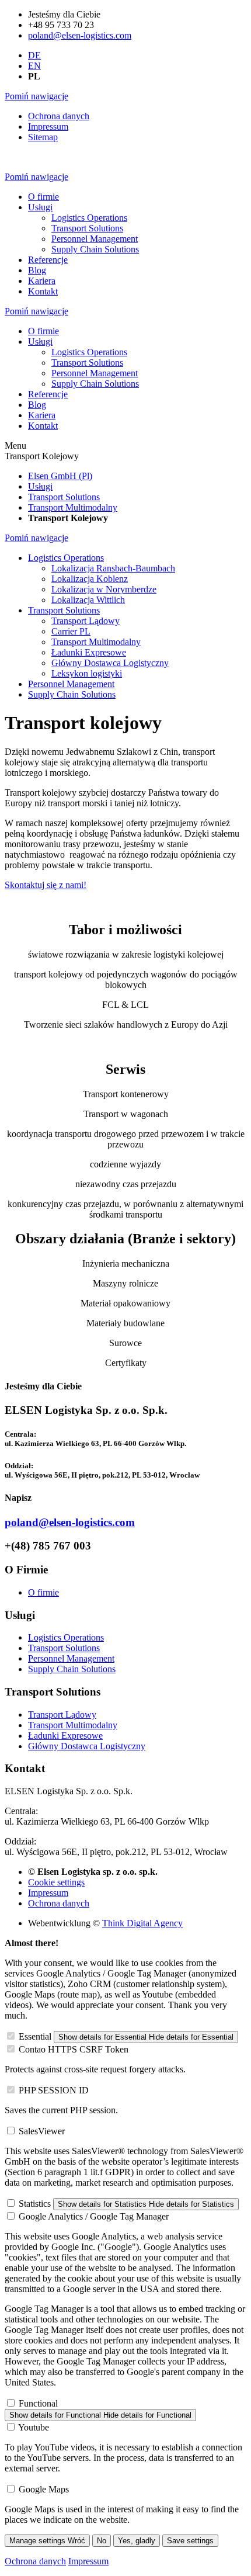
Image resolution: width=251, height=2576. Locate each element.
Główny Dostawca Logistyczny (87, 1746)
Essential (35, 2036)
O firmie (43, 1592)
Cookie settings (56, 1882)
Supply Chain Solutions (72, 1669)
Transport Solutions (64, 1648)
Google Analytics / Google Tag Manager (94, 2216)
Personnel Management (71, 1658)
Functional (38, 2403)
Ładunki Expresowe (65, 1736)
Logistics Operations (66, 1637)
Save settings (190, 2541)
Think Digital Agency (142, 1923)
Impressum (48, 1893)
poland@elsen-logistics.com (80, 35)
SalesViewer (42, 2131)
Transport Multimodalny (73, 1725)
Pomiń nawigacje (36, 96)
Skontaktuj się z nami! (46, 885)
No (102, 2541)
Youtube (34, 2427)
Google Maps (44, 2489)
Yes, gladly (137, 2541)
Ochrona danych (59, 1903)
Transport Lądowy (62, 1715)
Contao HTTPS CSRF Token (74, 2049)
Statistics (35, 2204)
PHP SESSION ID (54, 2090)
